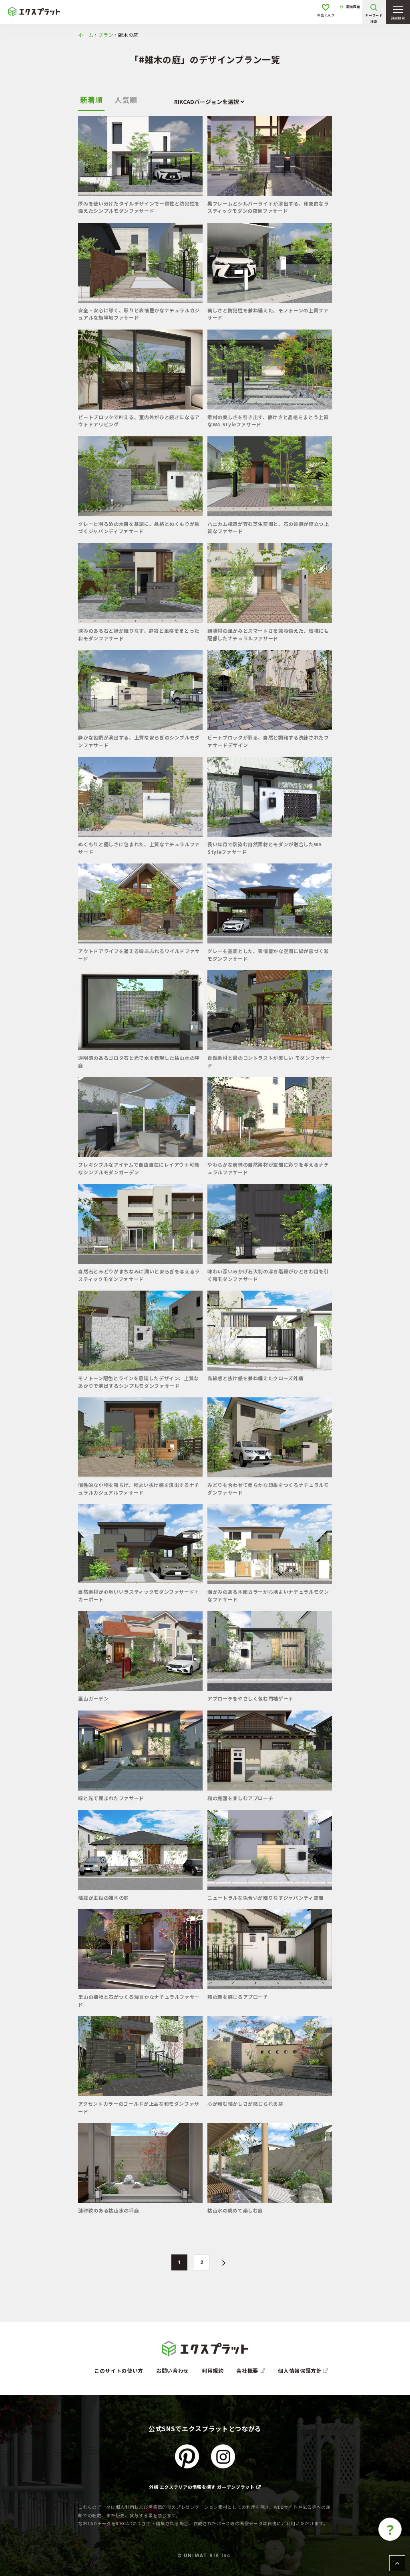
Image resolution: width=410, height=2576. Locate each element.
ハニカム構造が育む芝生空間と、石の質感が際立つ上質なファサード (268, 527)
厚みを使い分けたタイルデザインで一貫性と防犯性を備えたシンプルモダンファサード (139, 207)
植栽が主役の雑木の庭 (104, 1898)
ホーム (86, 35)
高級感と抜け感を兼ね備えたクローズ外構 (255, 1378)
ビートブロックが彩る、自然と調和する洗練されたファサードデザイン (268, 741)
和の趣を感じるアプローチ (238, 1997)
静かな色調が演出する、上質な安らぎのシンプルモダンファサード (139, 741)
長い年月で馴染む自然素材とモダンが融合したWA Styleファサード (265, 848)
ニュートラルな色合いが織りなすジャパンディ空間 (265, 1898)
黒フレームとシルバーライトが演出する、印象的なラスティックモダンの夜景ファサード (268, 207)
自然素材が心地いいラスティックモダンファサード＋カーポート (139, 1595)
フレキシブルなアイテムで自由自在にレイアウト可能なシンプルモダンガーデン (139, 1168)
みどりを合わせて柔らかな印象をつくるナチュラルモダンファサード (268, 1488)
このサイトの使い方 (119, 2371)
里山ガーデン (93, 1698)
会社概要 (248, 2371)
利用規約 (213, 2371)
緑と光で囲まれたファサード (111, 1798)
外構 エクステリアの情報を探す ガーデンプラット (202, 2487)
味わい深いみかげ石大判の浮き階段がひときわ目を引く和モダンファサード (268, 1275)
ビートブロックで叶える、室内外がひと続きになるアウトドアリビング (139, 421)
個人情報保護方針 (300, 2371)
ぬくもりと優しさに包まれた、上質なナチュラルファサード (139, 848)
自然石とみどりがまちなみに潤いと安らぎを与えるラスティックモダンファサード (139, 1275)
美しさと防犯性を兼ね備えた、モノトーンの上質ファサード (268, 314)
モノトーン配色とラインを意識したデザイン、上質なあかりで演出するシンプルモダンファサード (139, 1382)
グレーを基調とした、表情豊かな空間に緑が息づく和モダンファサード (268, 954)
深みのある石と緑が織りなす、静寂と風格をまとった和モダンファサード (139, 634)
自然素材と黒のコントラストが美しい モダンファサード (269, 1061)
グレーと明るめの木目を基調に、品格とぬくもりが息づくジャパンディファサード (139, 527)
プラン (106, 35)
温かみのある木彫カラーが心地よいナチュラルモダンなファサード (268, 1595)
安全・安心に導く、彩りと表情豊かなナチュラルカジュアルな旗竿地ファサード (139, 314)
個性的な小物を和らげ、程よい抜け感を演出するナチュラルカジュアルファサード (139, 1488)
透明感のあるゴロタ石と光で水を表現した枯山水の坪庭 (139, 1061)
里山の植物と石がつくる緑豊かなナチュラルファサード (139, 2000)
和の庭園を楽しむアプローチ (240, 1798)
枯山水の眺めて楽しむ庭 (235, 2210)
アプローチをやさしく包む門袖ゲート (250, 1698)
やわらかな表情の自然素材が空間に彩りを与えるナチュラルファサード (268, 1168)
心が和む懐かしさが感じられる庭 (245, 2103)
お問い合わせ (173, 2371)
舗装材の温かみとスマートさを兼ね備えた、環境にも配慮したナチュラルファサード (268, 634)
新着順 (91, 100)
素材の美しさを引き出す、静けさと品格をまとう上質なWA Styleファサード (268, 421)
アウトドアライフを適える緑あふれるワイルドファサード (139, 954)
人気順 (126, 100)
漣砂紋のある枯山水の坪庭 (109, 2210)
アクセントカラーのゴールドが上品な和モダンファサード (139, 2107)
